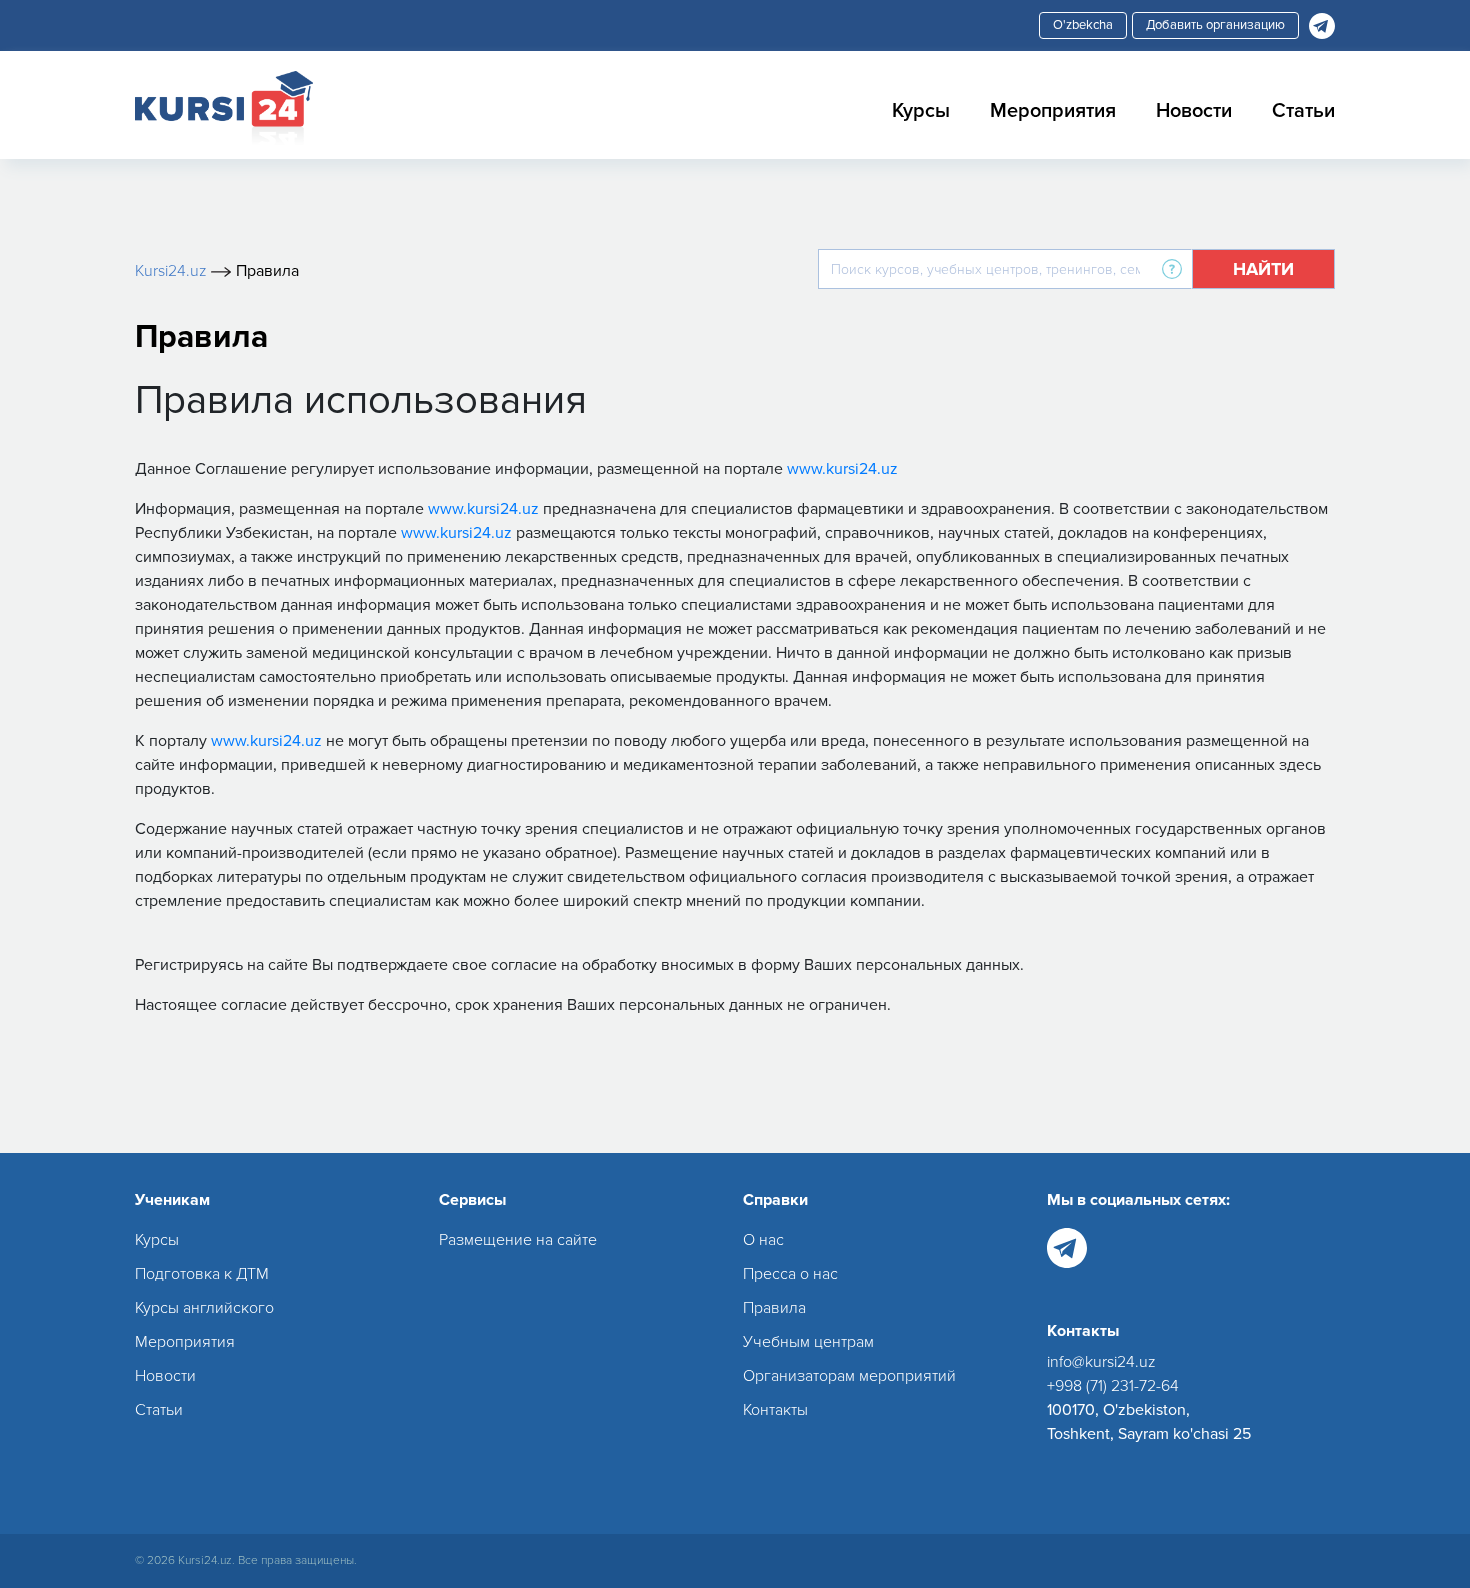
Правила (774, 1308)
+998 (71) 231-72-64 (1113, 1386)
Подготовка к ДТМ (202, 1274)
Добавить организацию (1215, 25)
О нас (763, 1240)
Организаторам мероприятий (849, 1376)
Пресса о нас (790, 1274)
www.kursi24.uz (842, 469)
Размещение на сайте (518, 1240)
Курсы (921, 111)
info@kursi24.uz (1101, 1362)
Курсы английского (204, 1308)
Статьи (1303, 111)
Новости (1194, 111)
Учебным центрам (808, 1342)
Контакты (775, 1410)
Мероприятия (1053, 111)
